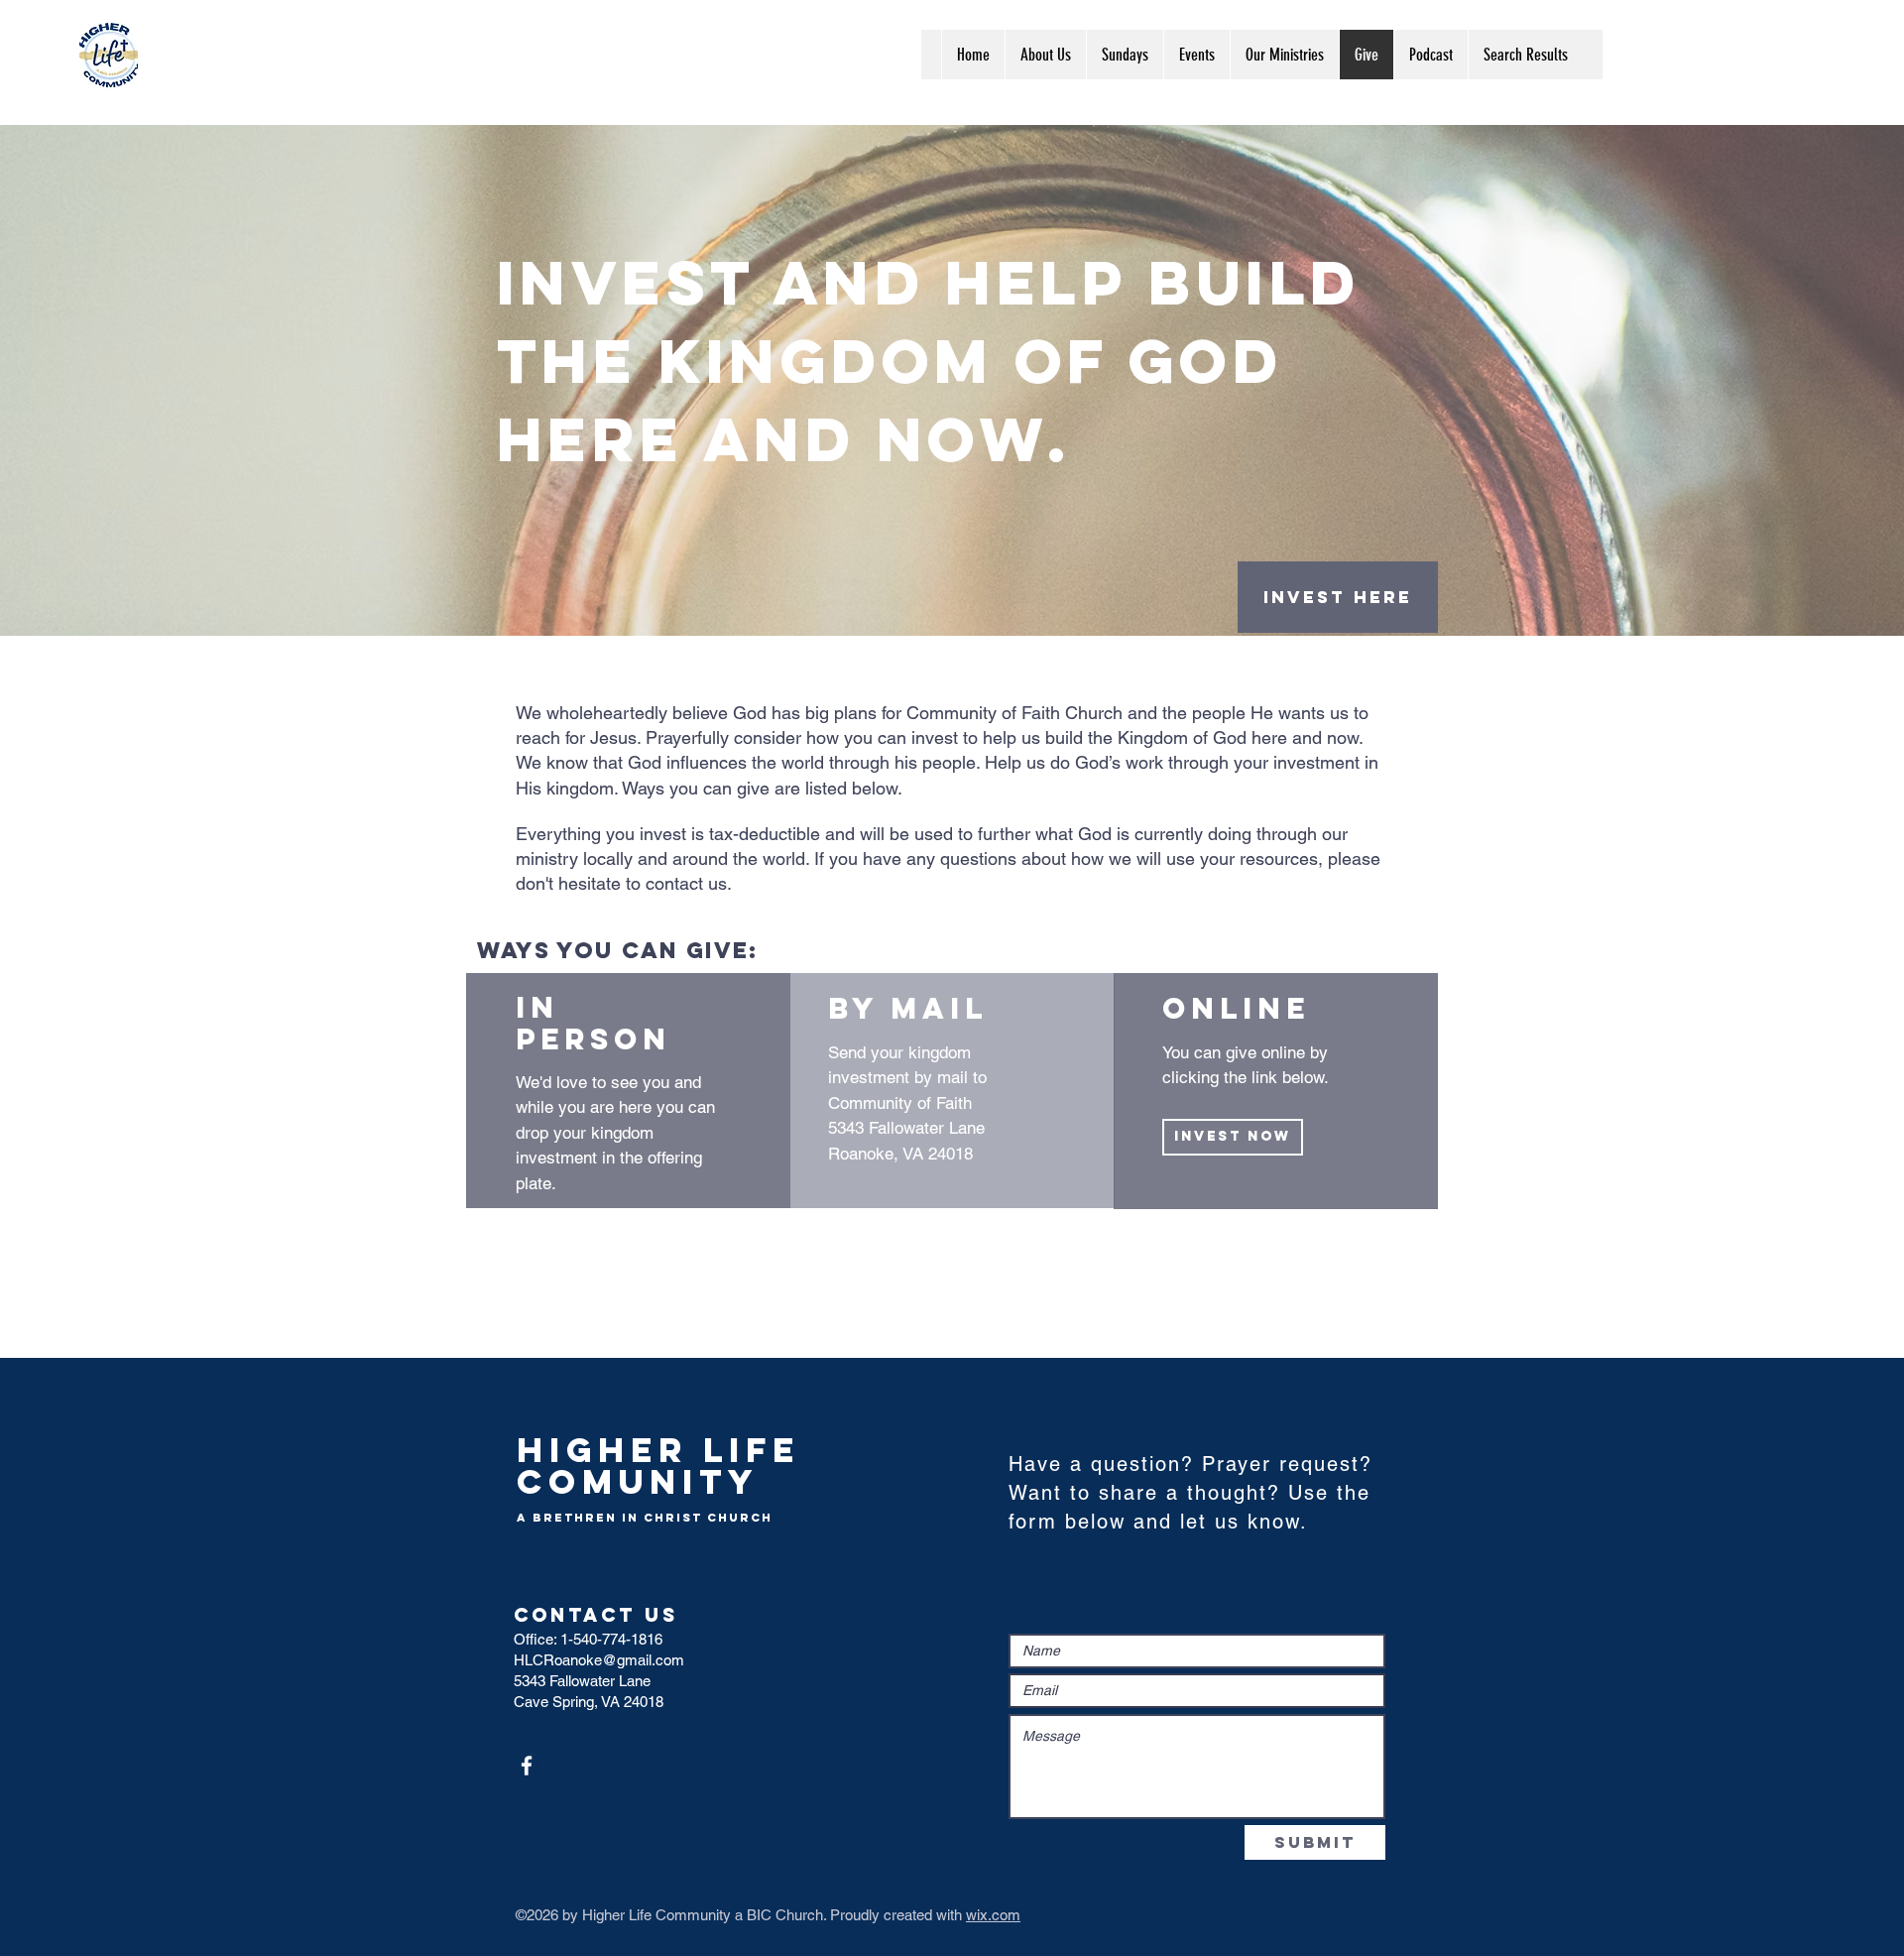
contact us (686, 883)
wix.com (993, 1915)
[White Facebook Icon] (527, 1766)
